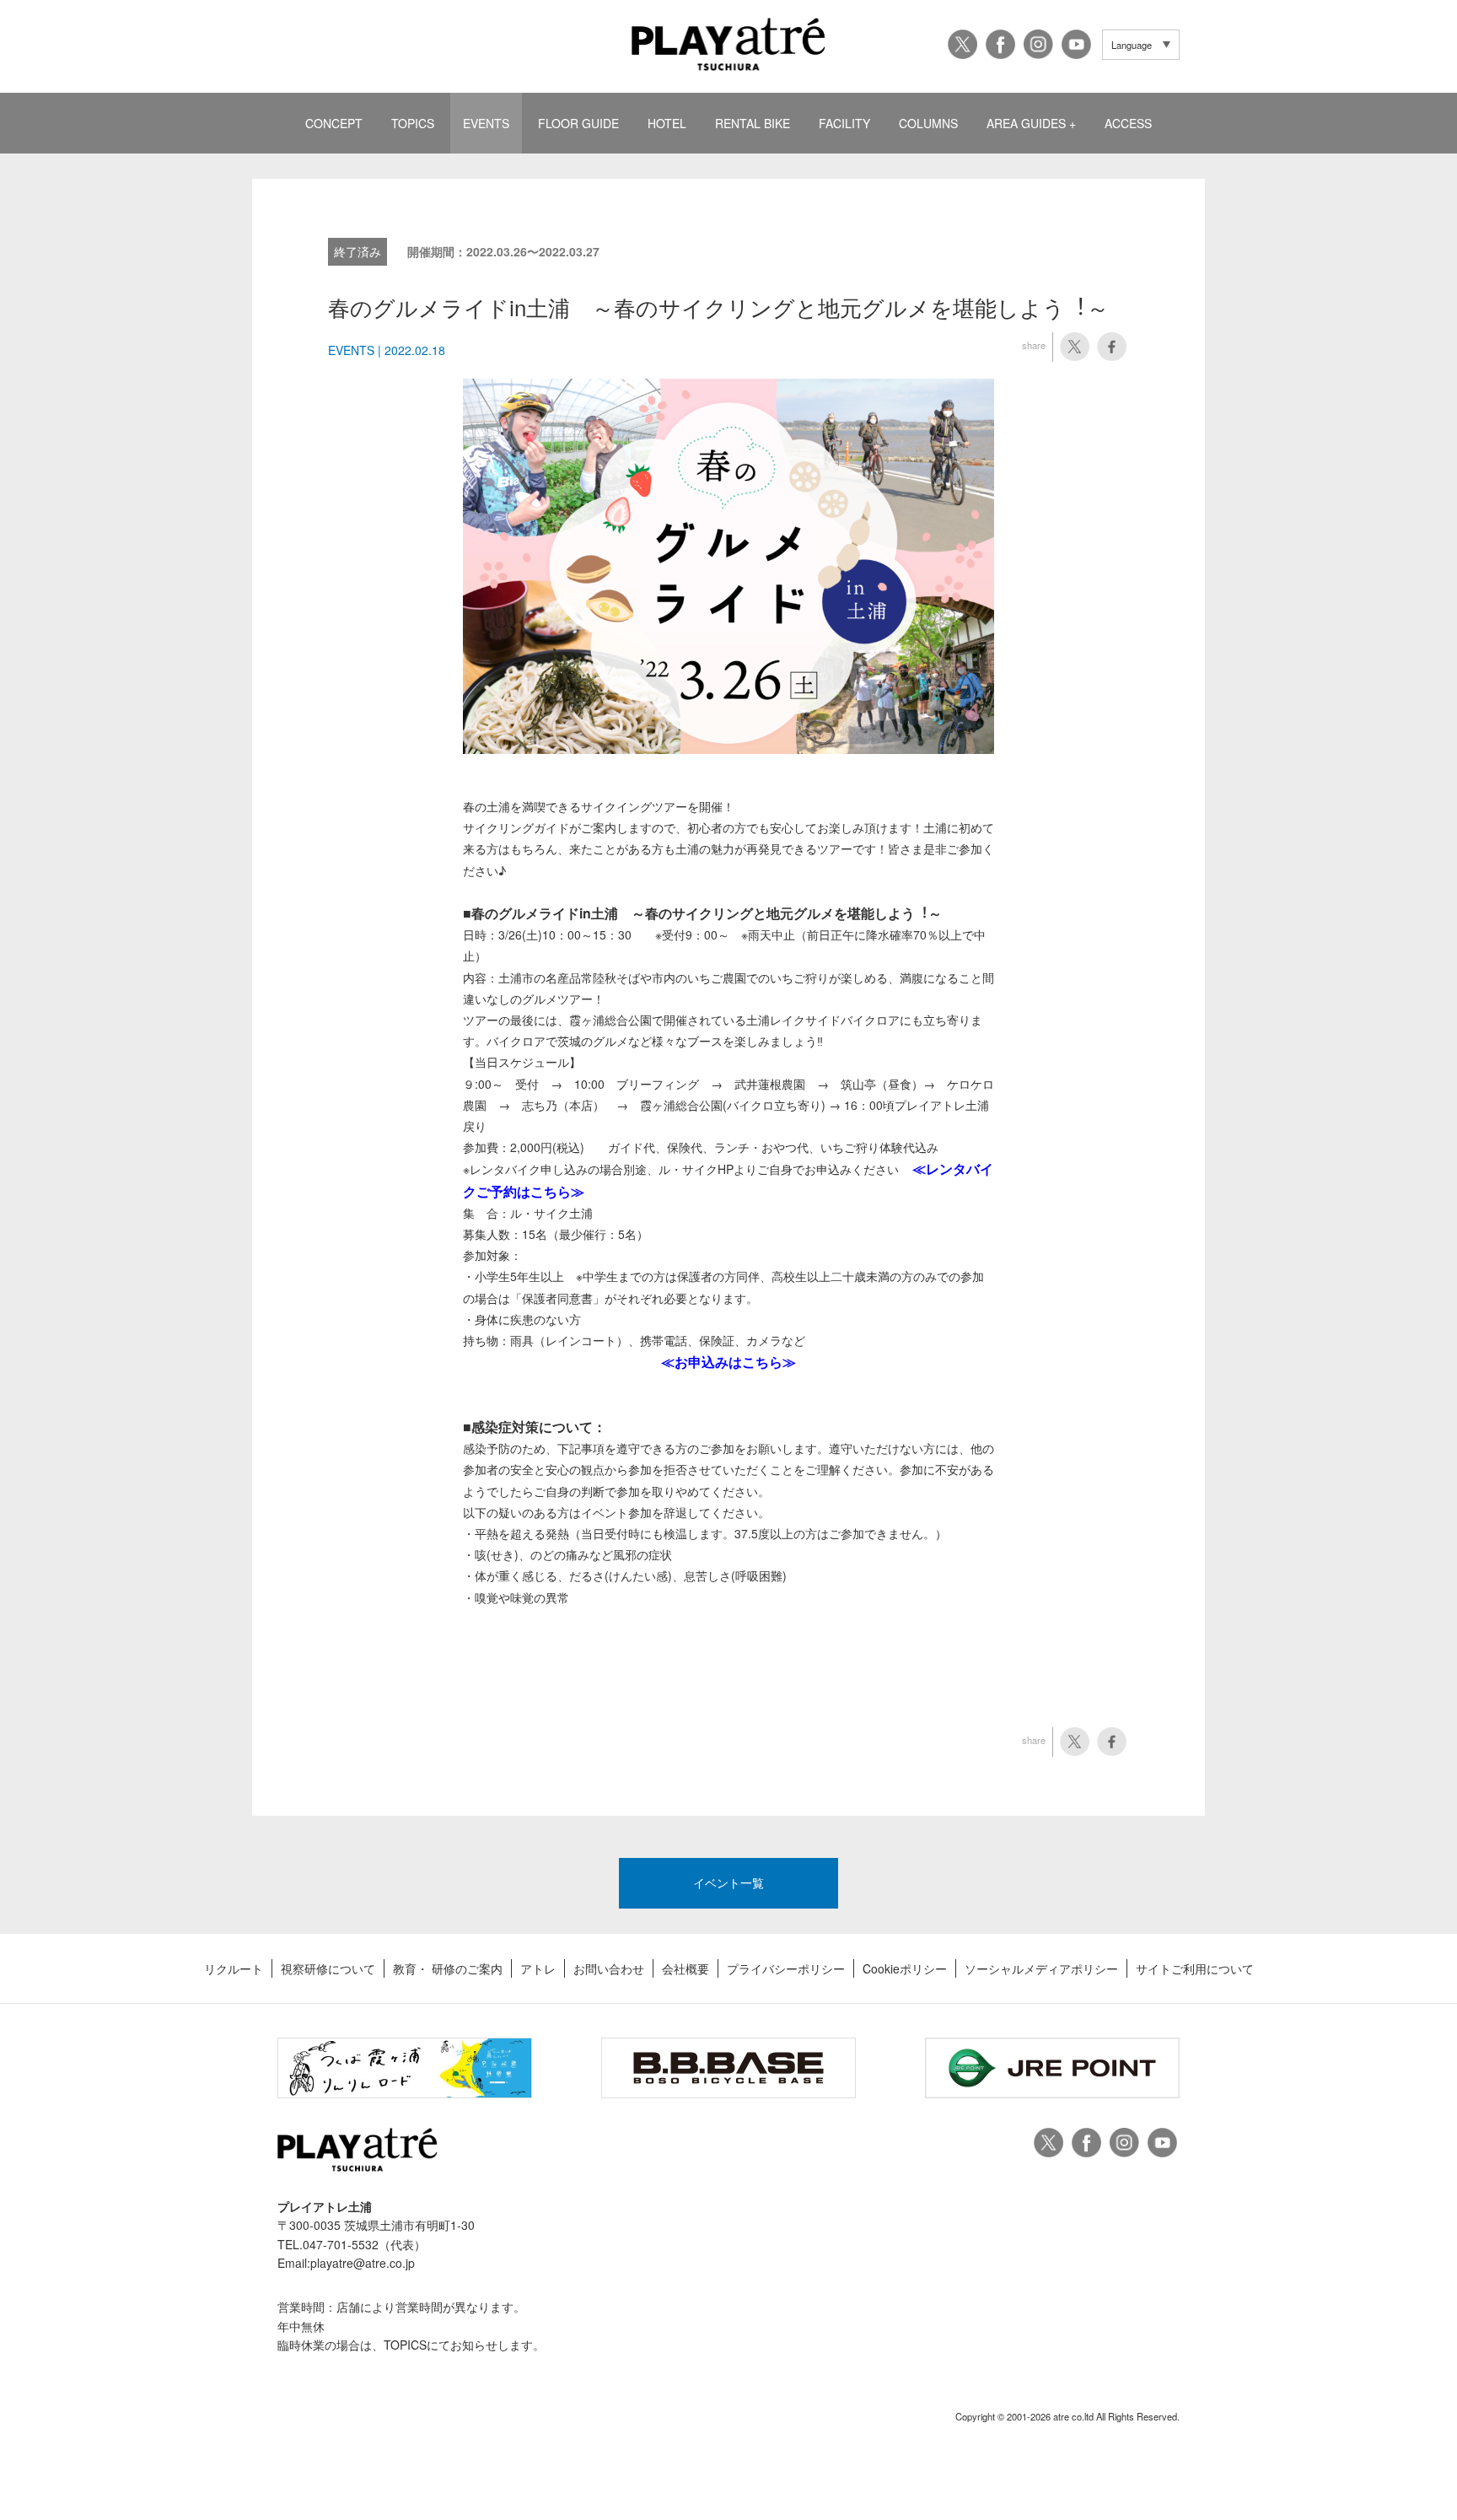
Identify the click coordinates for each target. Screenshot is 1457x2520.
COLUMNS (928, 123)
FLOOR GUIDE (578, 123)
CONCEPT (334, 123)
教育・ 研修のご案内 (448, 1968)
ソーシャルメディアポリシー (1041, 1968)
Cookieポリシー (905, 1968)
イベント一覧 (728, 1882)
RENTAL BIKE (753, 123)
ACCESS (1128, 123)
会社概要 (685, 1968)
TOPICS (413, 123)
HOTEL (667, 123)
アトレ (538, 1968)
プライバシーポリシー (786, 1968)
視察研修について (328, 1968)
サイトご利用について (1195, 1968)
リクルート (234, 1968)
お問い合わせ (609, 1968)
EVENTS (486, 123)
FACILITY (844, 123)
